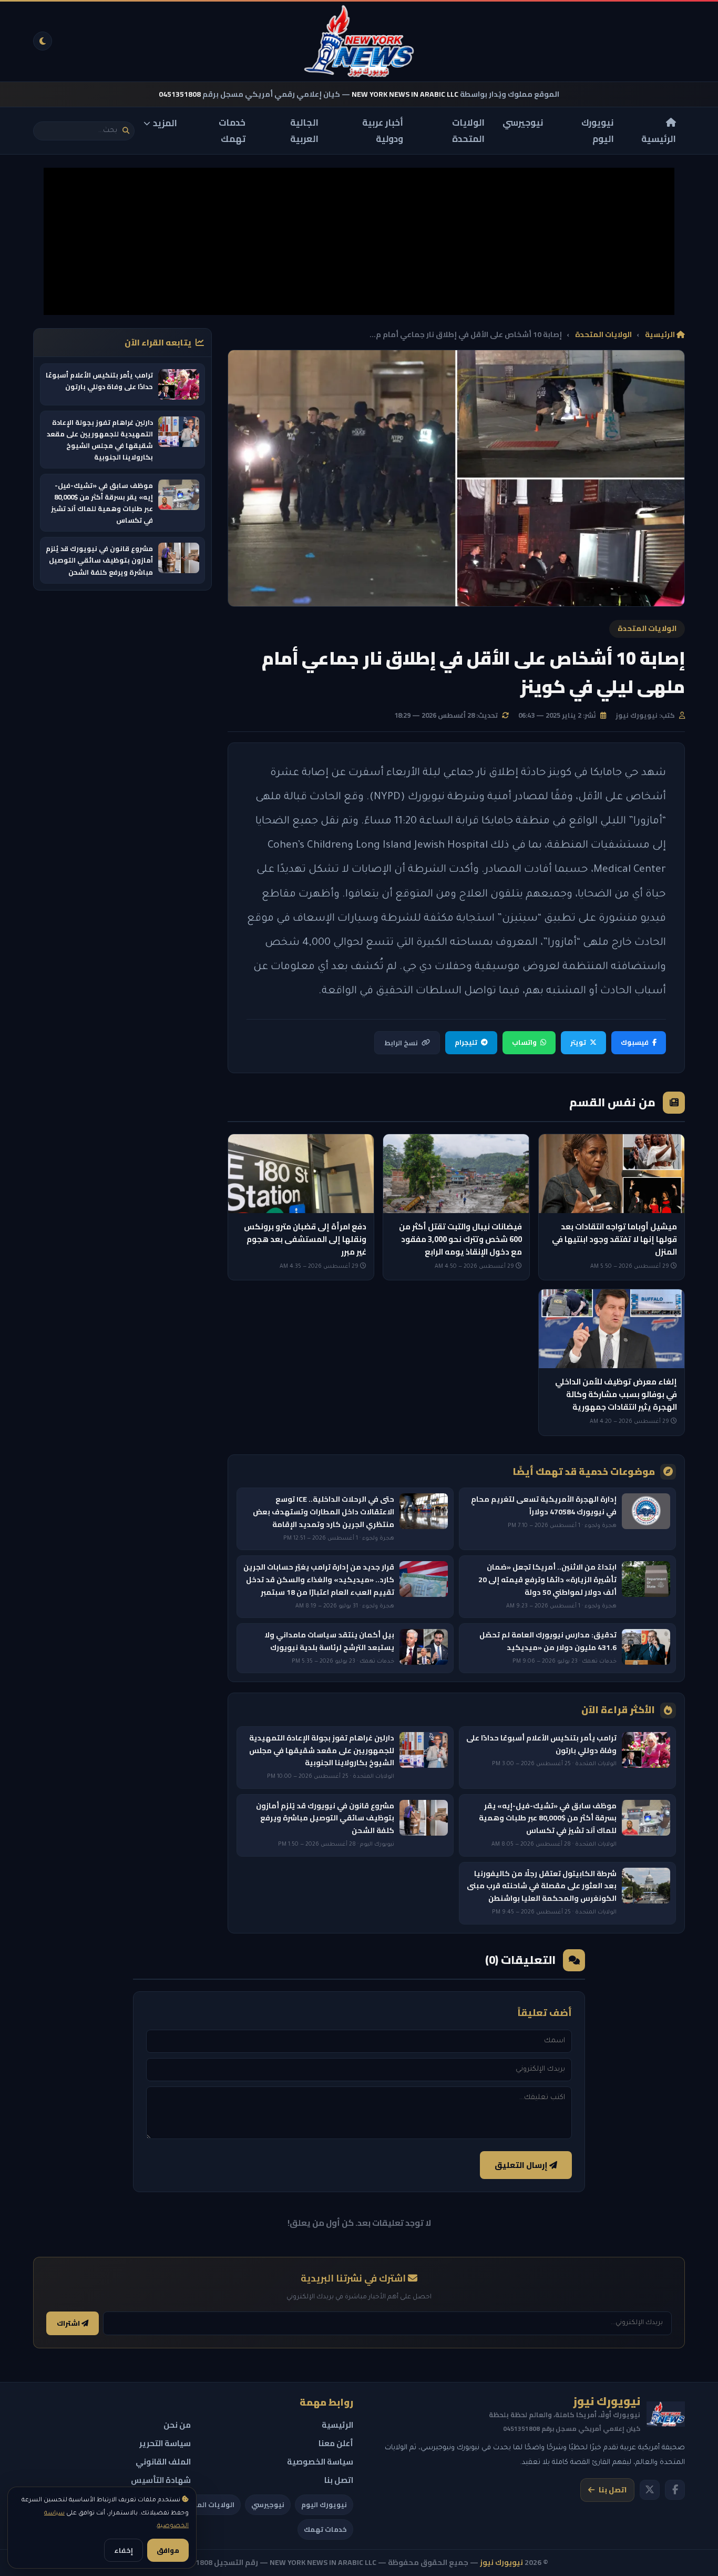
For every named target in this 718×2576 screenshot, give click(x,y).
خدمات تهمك (232, 131)
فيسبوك (635, 1042)
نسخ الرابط (401, 1043)
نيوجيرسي (523, 123)
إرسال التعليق (522, 2165)
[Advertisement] (359, 241)
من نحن (177, 2425)
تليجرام (466, 1042)
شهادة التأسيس (161, 2480)
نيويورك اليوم (598, 131)
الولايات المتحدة (468, 131)
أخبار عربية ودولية (383, 131)
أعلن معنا (336, 2443)
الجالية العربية (304, 131)
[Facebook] (675, 2490)
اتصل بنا (613, 2490)
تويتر (578, 1042)
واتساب (524, 1042)
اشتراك (69, 2323)
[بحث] (126, 131)
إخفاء (124, 2550)
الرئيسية (659, 138)
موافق (168, 2550)
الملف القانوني (163, 2462)
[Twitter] (650, 2490)
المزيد (165, 123)
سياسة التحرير (165, 2443)
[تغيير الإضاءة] (43, 41)
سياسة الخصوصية (320, 2462)
